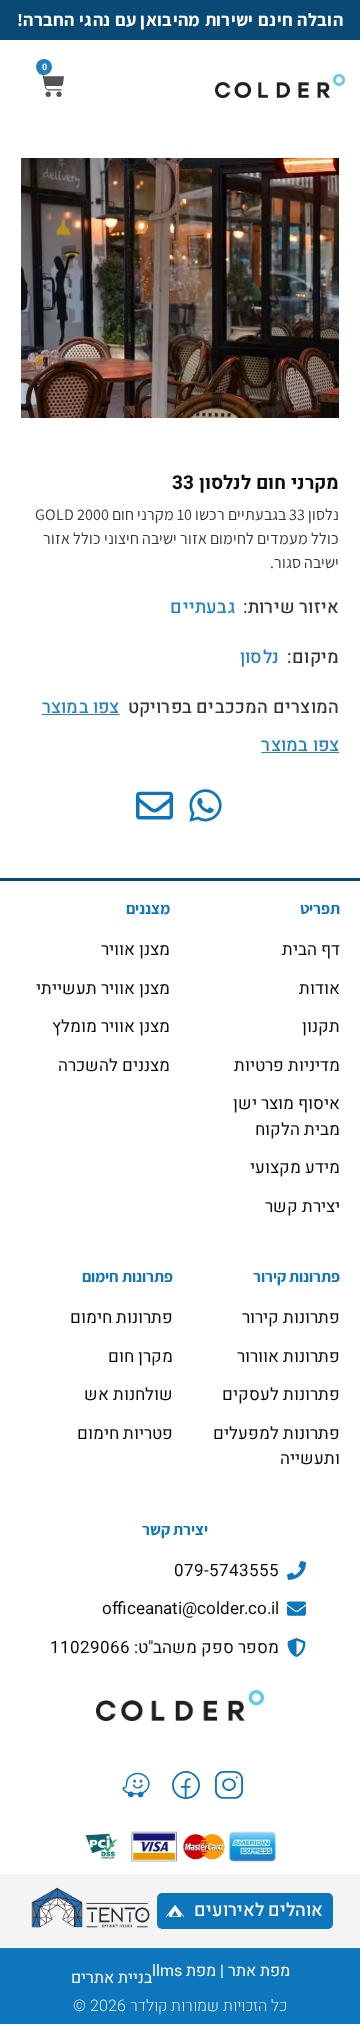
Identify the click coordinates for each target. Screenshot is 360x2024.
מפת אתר (259, 1971)
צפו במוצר (81, 707)
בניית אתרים (111, 1978)
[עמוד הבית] (180, 1705)
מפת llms (184, 1971)
